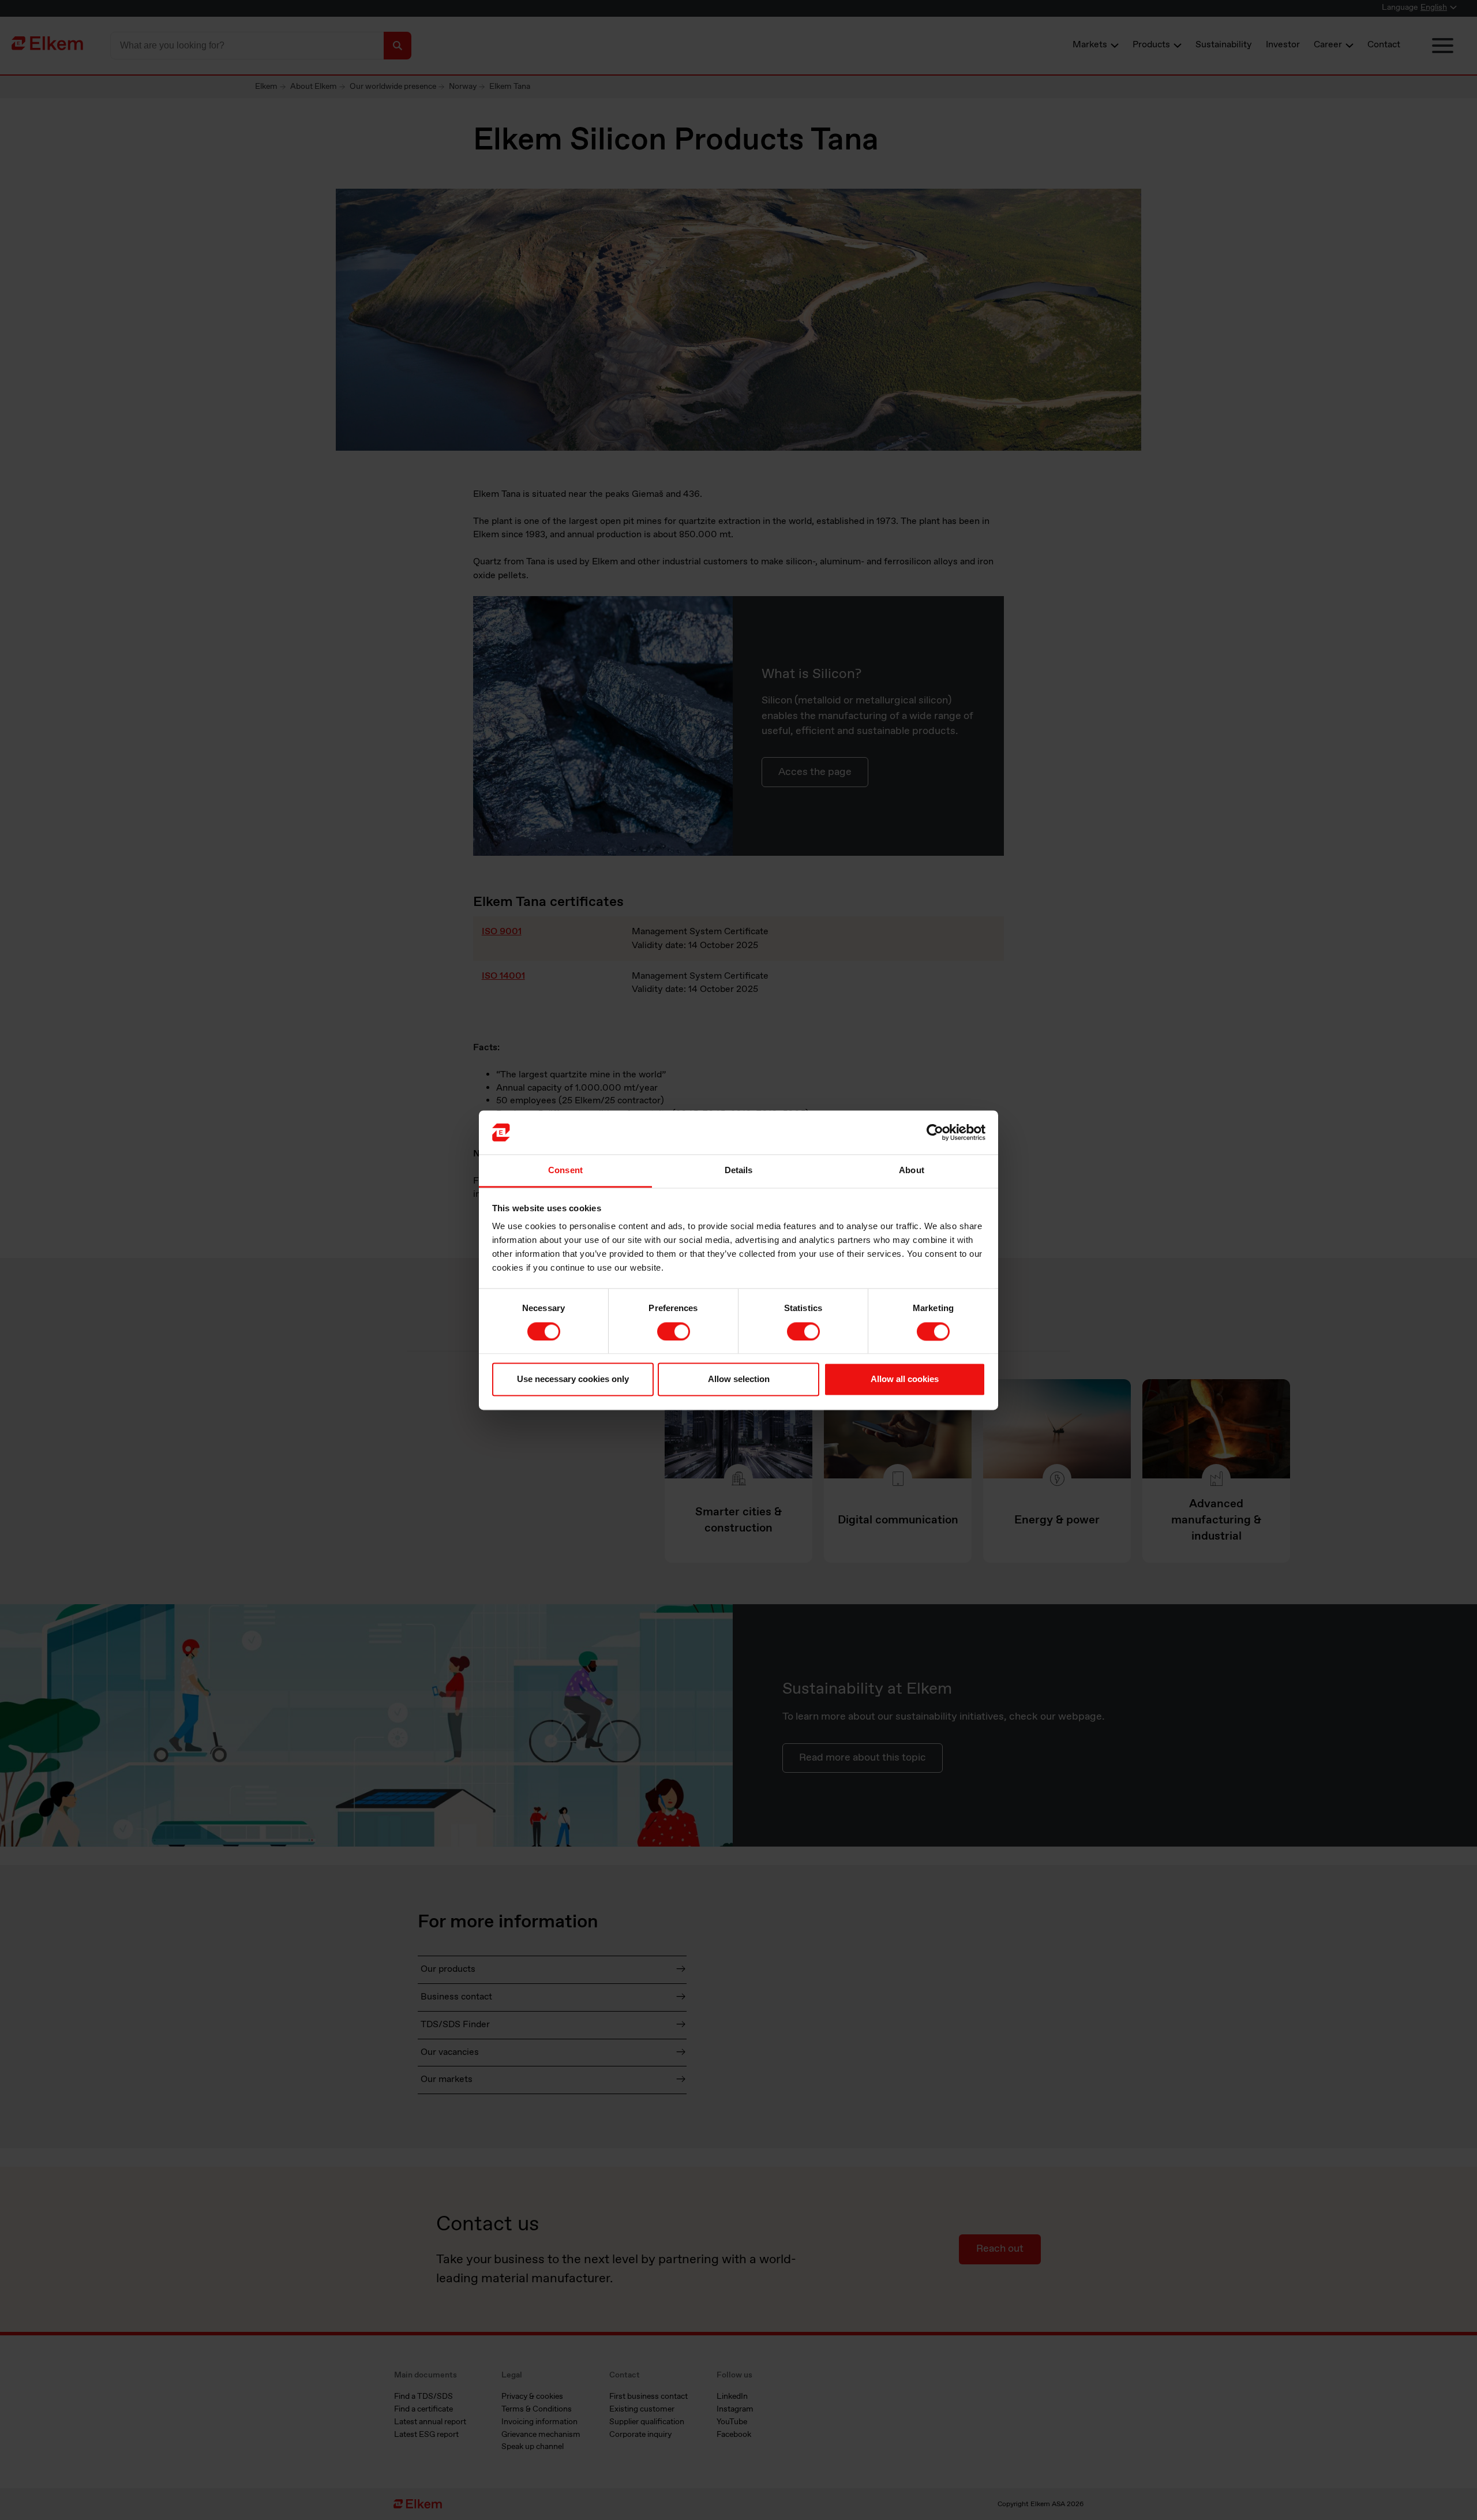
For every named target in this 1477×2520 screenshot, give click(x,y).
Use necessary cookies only (573, 1379)
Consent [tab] (565, 1171)
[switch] (674, 1331)
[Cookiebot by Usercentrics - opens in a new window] (935, 1132)
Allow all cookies (905, 1379)
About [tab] (912, 1171)
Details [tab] (739, 1171)
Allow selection (739, 1379)
